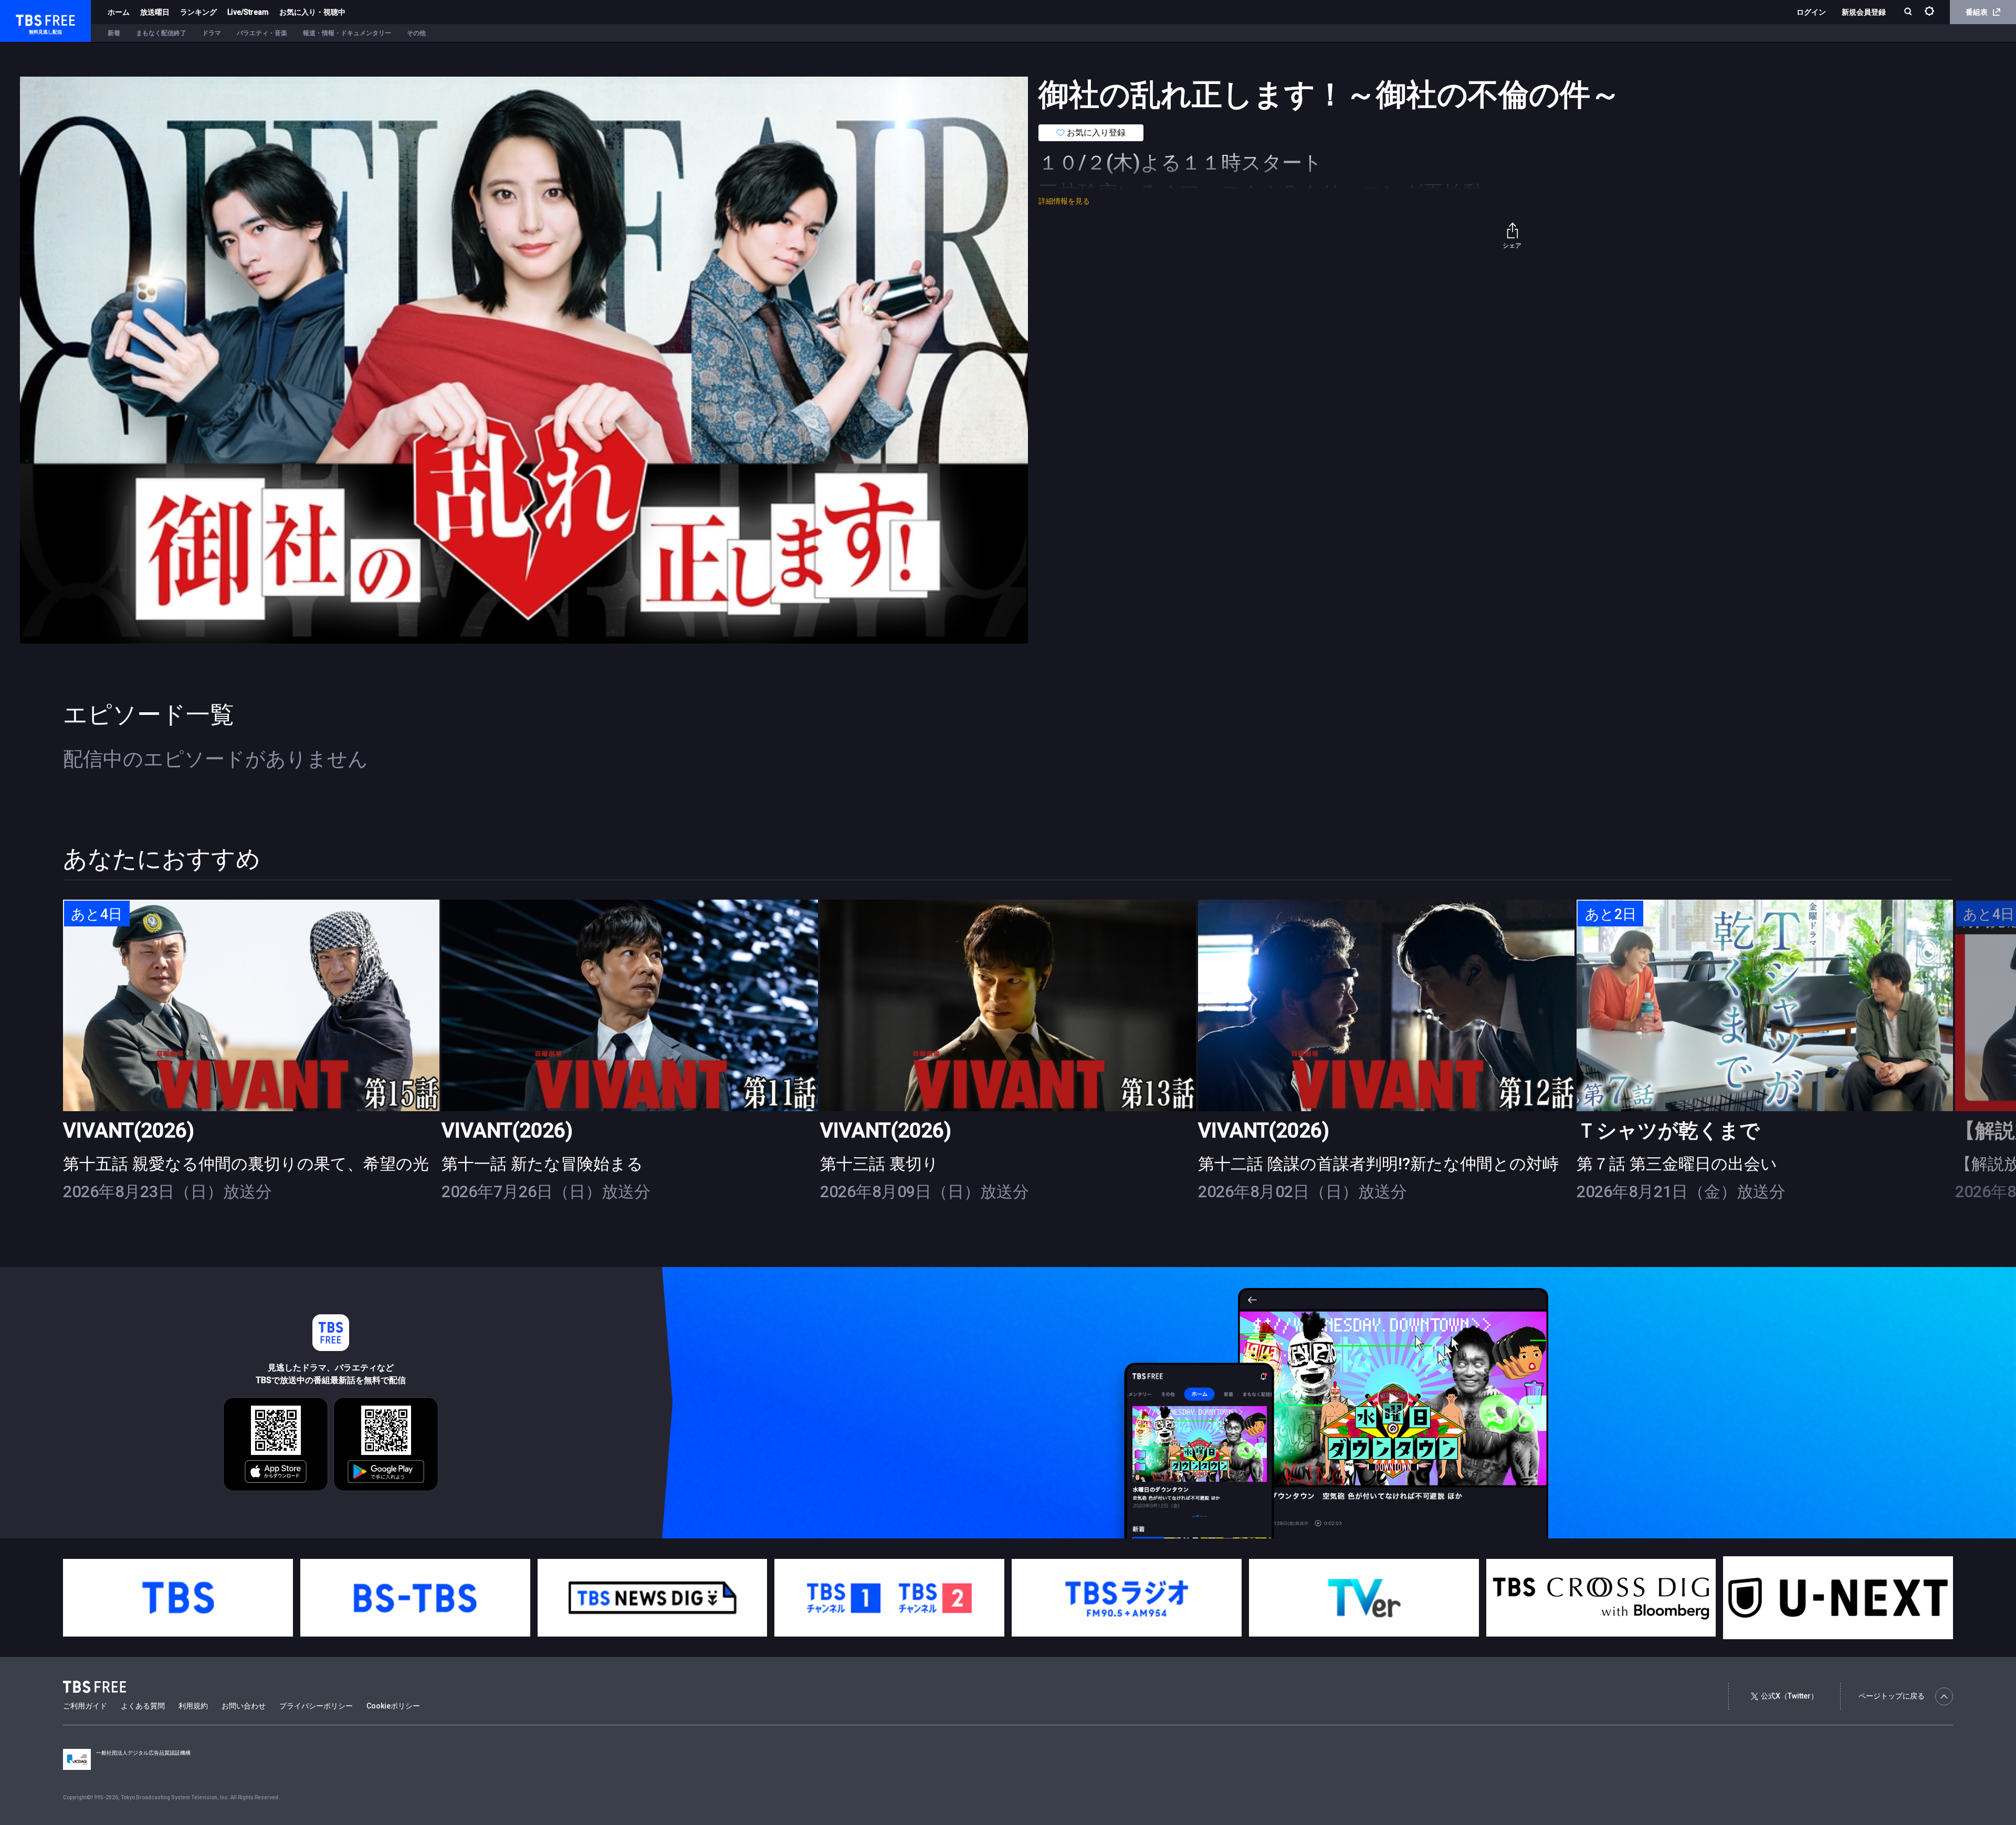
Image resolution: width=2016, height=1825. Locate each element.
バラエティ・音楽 (262, 33)
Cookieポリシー (393, 1706)
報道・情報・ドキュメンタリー (347, 33)
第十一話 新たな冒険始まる (542, 1164)
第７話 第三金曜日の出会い (1677, 1164)
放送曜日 (155, 12)
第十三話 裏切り (879, 1164)
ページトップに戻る (1892, 1696)
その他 (416, 33)
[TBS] (178, 1598)
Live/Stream (248, 12)
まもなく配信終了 (161, 33)
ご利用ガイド (85, 1706)
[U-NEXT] (1838, 1598)
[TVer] (1364, 1598)
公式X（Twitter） (1789, 1696)
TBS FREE (28, 19)
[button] (1953, 1064)
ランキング (198, 12)
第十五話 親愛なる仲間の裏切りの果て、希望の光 (246, 1164)
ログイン (1811, 12)
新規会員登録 (1864, 12)
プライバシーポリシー (316, 1706)
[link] (251, 1005)
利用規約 (193, 1706)
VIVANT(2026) (129, 1130)
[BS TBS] (415, 1598)
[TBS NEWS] (653, 1598)
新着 (114, 33)
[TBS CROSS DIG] (1601, 1598)
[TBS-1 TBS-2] (889, 1598)
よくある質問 (143, 1706)
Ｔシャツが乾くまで (1668, 1130)
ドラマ (212, 33)
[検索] (1909, 12)
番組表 (1977, 12)
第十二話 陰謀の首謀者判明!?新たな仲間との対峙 (1378, 1164)
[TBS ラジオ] (1127, 1598)
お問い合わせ (244, 1706)
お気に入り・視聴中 (312, 12)
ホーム (119, 12)
